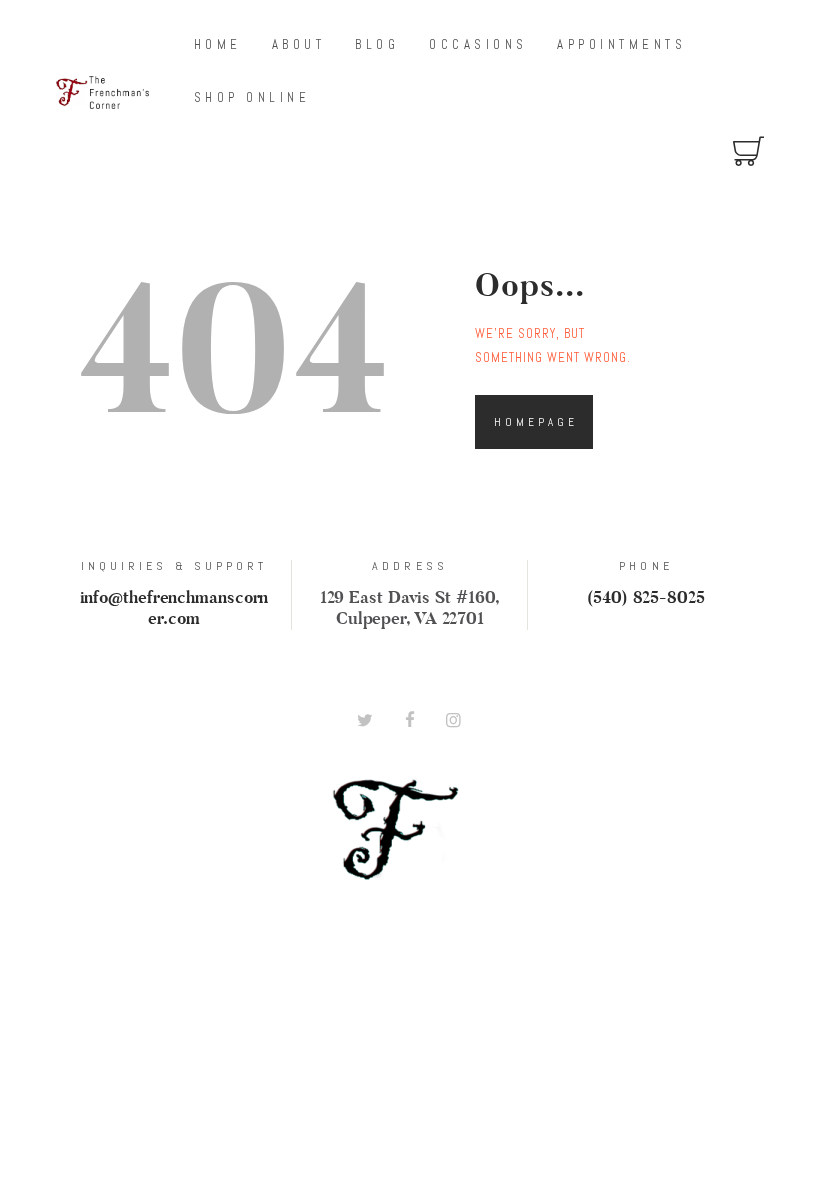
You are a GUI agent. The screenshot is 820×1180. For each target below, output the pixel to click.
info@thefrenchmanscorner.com (174, 609)
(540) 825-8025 (646, 598)
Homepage (536, 422)
